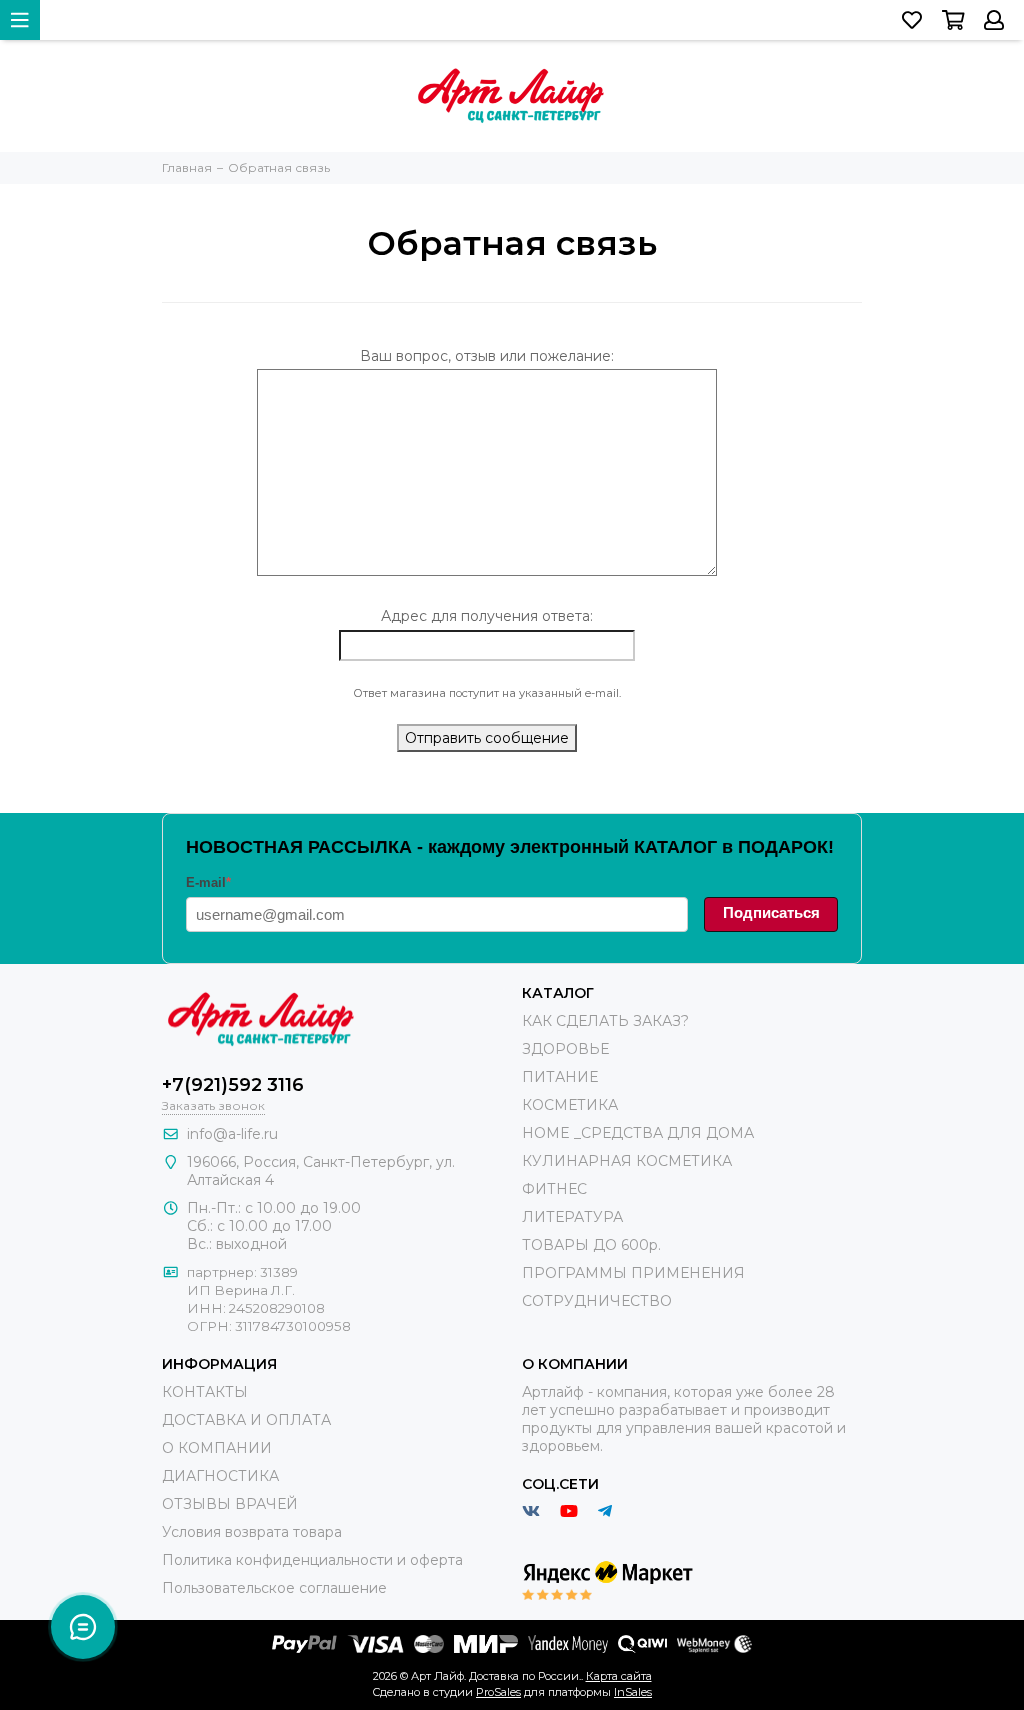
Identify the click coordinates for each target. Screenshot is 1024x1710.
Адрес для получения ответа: (487, 616)
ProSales (498, 1692)
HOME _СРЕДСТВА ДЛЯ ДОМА (638, 1133)
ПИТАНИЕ (560, 1077)
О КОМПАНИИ (217, 1448)
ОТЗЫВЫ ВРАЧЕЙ (230, 1504)
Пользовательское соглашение (274, 1588)
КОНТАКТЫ (205, 1392)
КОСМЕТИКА (570, 1105)
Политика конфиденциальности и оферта (312, 1560)
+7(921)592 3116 (233, 1085)
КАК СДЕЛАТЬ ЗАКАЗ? (605, 1021)
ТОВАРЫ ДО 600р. (591, 1245)
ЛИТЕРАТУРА (572, 1217)
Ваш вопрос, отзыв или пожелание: (487, 356)
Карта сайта (619, 1676)
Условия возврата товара (252, 1532)
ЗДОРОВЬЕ (565, 1049)
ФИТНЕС (554, 1189)
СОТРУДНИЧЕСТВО (597, 1301)
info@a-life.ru (232, 1134)
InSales (633, 1692)
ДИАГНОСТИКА (220, 1476)
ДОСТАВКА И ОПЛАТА (246, 1420)
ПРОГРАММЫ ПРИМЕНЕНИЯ (633, 1273)
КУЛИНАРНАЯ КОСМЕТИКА (627, 1161)
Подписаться (771, 912)
